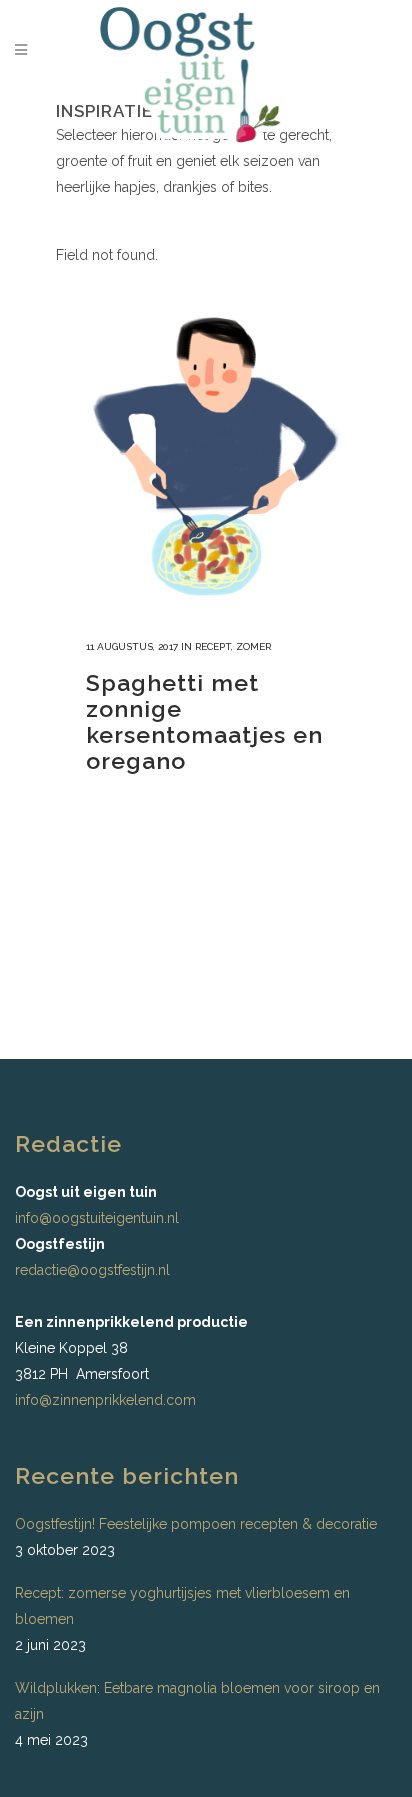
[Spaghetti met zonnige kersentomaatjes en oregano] (206, 460)
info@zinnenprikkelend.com (105, 1400)
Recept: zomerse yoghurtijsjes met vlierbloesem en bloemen (182, 1606)
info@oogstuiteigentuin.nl (97, 1218)
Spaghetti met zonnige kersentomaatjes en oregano (204, 721)
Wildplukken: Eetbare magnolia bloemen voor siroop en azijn (197, 1701)
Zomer (253, 646)
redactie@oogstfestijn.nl (92, 1270)
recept (213, 646)
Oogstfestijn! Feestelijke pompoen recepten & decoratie (196, 1524)
